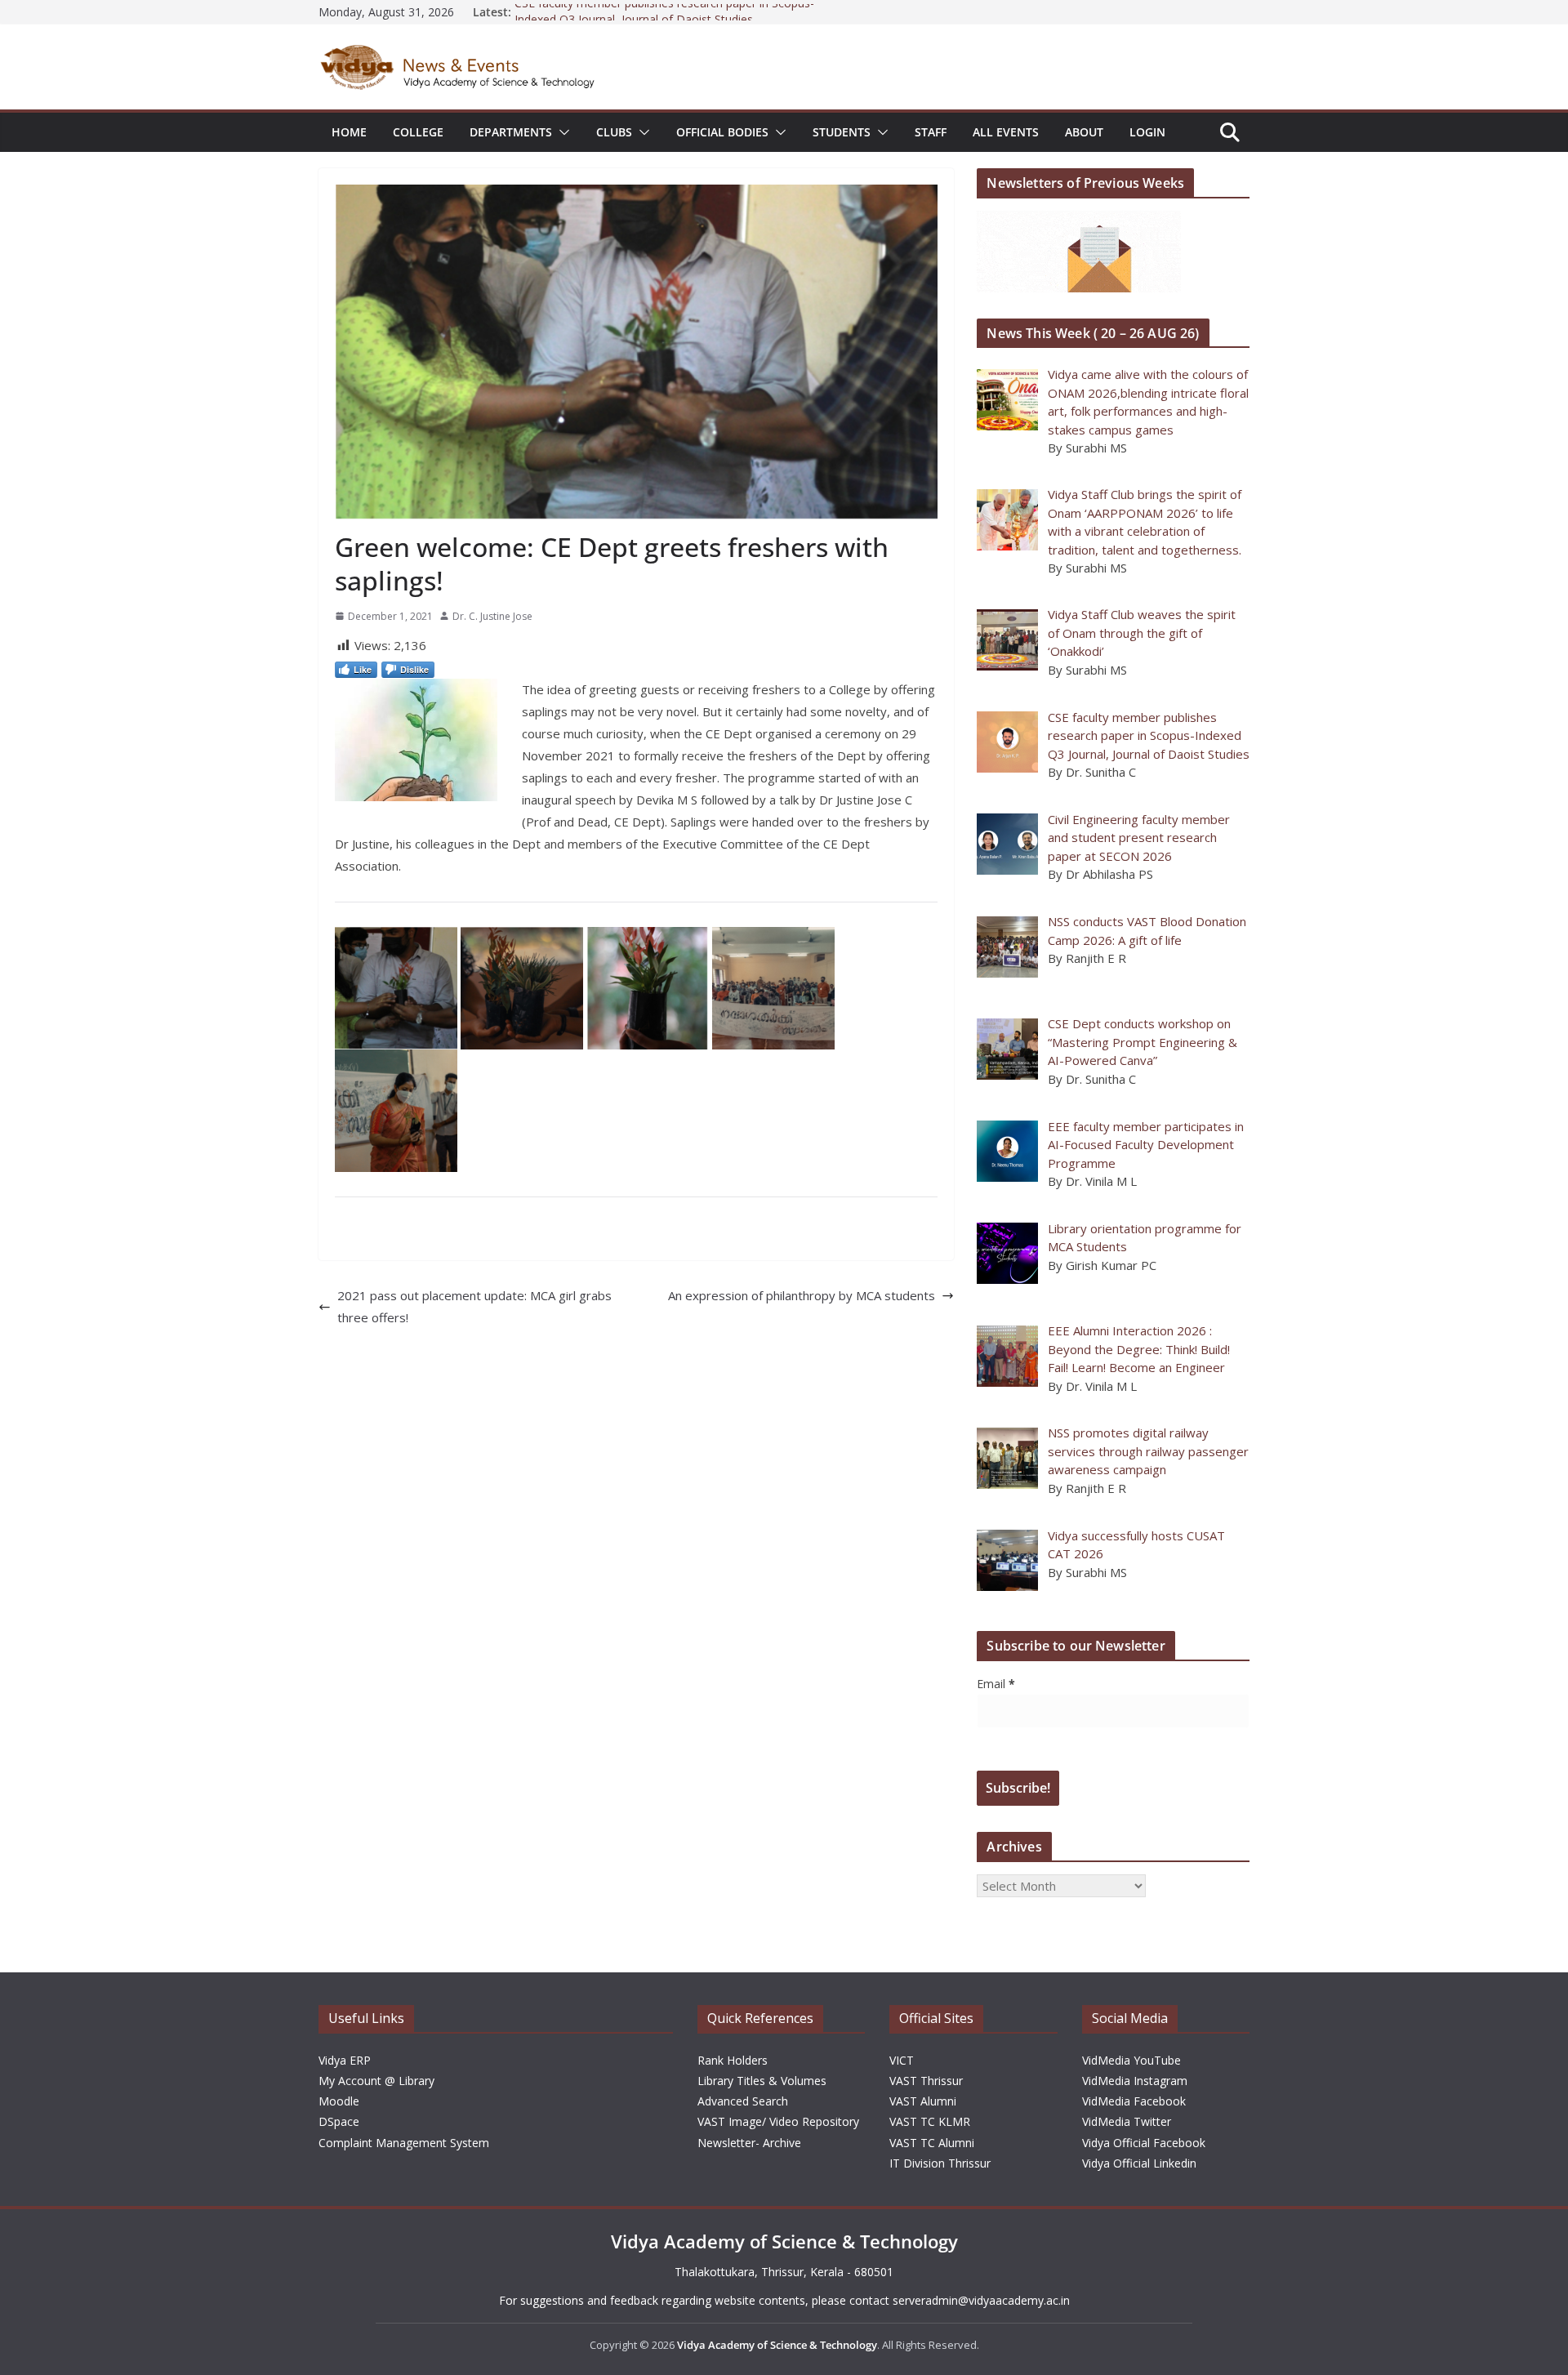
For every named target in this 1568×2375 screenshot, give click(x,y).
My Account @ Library (376, 2081)
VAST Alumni (923, 2101)
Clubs (614, 132)
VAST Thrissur (926, 2081)
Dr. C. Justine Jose (492, 616)
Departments (511, 132)
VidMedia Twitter (1127, 2121)
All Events (1006, 132)
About (1084, 132)
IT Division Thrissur (940, 2163)
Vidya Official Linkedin (1139, 2163)
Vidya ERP (345, 2060)
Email (996, 1684)
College (418, 132)
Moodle (339, 2101)
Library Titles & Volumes (762, 2081)
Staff (931, 132)
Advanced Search (743, 2101)
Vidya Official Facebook (1144, 2143)
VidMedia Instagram (1135, 2081)
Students (842, 132)
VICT (902, 2060)
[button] (561, 132)
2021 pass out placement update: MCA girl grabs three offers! (474, 1306)
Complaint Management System (404, 2143)
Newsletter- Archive (749, 2143)
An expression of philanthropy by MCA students (802, 1295)
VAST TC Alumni (932, 2143)
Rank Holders (733, 2060)
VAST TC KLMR (930, 2121)
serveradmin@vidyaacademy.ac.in (981, 2300)
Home (349, 132)
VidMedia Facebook (1134, 2101)
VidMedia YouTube (1131, 2060)
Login (1147, 132)
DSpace (339, 2121)
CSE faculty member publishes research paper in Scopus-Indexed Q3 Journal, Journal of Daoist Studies (664, 20)
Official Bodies (722, 132)
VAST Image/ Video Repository (778, 2121)
